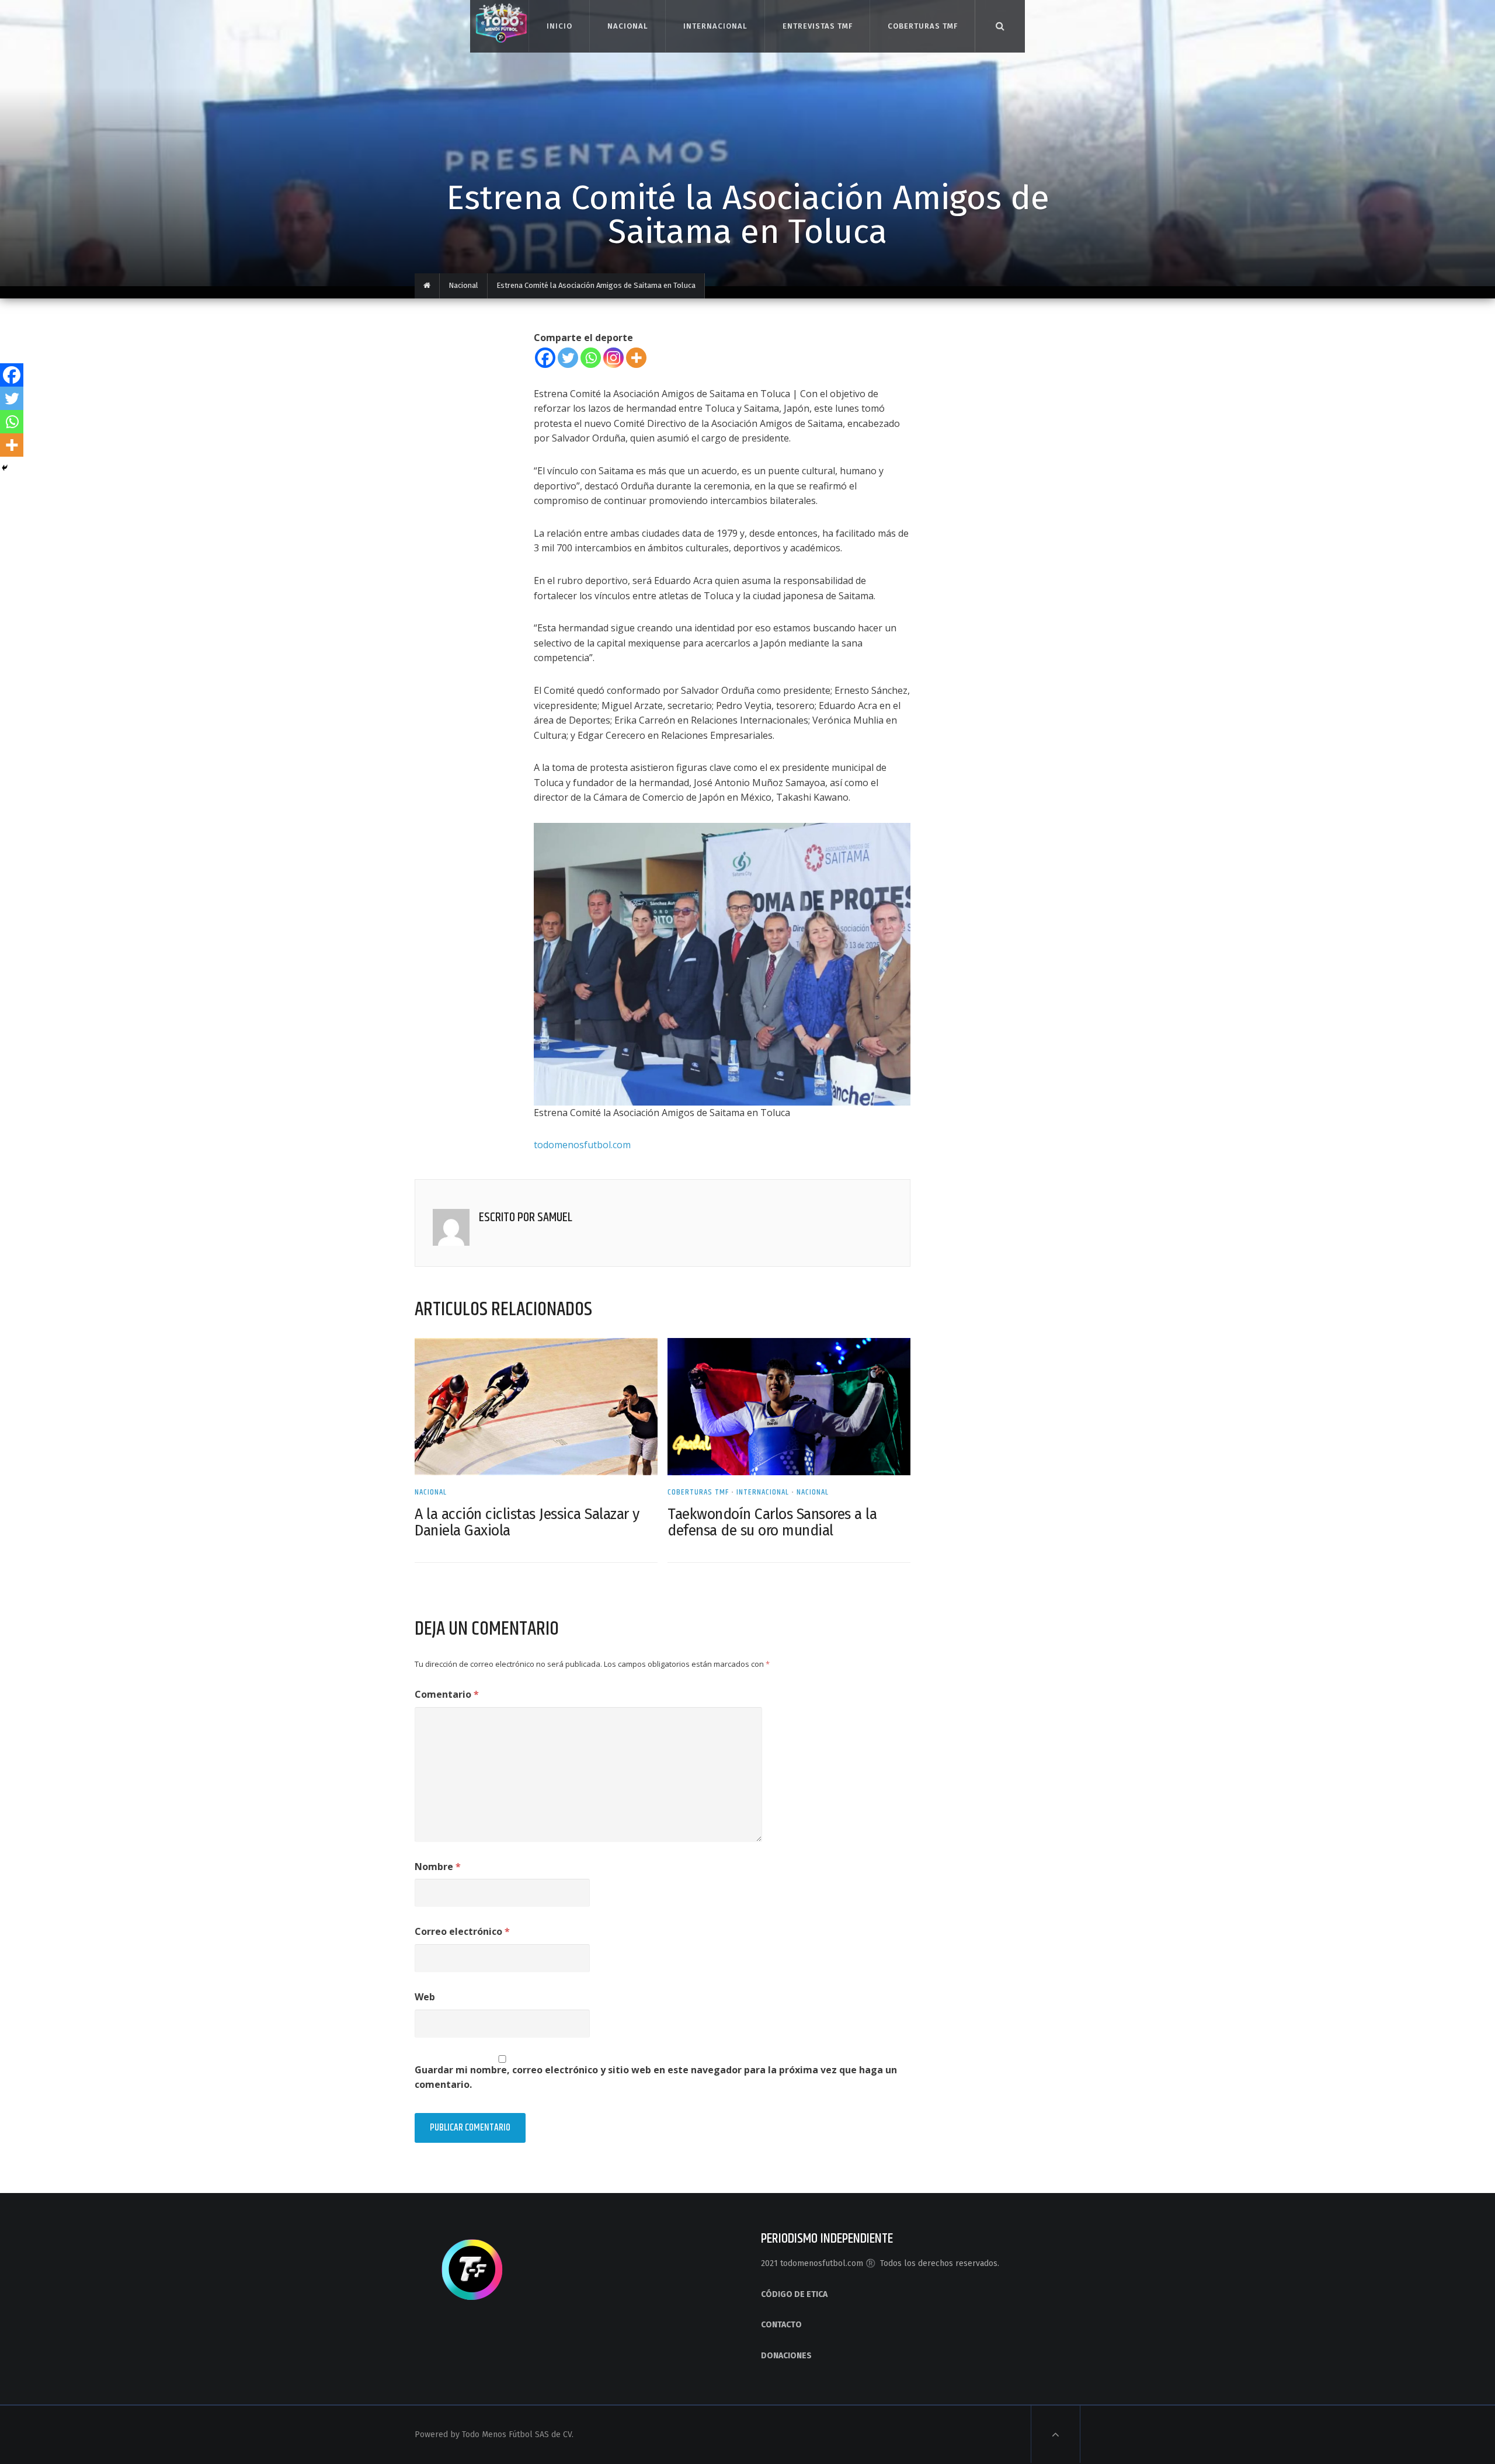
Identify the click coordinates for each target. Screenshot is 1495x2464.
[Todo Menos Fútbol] (499, 21)
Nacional (627, 26)
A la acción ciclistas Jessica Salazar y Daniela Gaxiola (527, 1523)
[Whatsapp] (591, 358)
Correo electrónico (462, 1931)
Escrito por (508, 1218)
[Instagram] (613, 358)
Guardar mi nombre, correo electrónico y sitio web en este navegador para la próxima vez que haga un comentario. (656, 2077)
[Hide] (5, 468)
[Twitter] (568, 358)
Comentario (447, 1694)
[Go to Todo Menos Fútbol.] (427, 286)
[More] (636, 358)
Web (425, 1997)
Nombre (438, 1867)
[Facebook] (545, 358)
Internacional (715, 26)
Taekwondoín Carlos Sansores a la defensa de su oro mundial (772, 1523)
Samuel (555, 1218)
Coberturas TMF (922, 26)
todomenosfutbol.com (582, 1145)
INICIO (559, 26)
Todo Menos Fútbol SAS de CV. (518, 2435)
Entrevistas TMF (817, 26)
